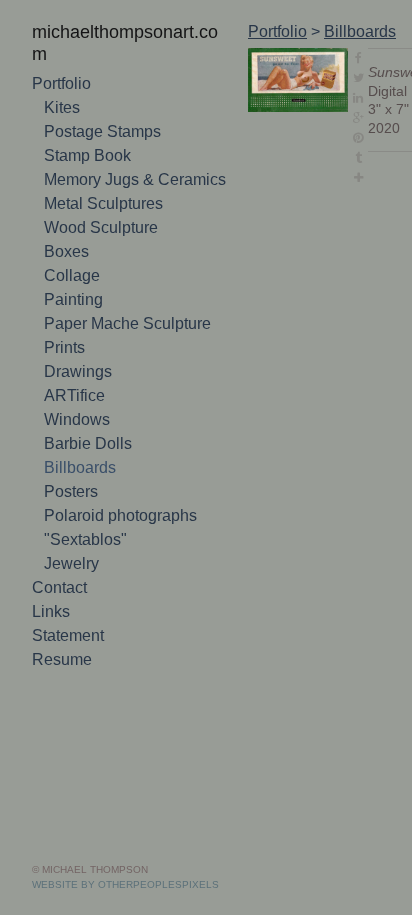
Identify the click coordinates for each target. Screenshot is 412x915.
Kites (62, 86)
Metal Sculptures (103, 182)
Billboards (80, 446)
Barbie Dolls (88, 422)
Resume (62, 638)
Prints (64, 326)
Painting (73, 278)
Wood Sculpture (101, 206)
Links (51, 590)
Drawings (78, 350)
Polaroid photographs (120, 494)
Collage (72, 254)
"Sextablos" (85, 518)
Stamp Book (87, 134)
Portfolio (61, 62)
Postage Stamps (102, 110)
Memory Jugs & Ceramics (135, 158)
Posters (71, 470)
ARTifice (74, 374)
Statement (68, 614)
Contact (59, 566)
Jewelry (71, 542)
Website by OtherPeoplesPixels (125, 884)
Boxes (66, 230)
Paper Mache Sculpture (127, 302)
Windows (77, 398)
